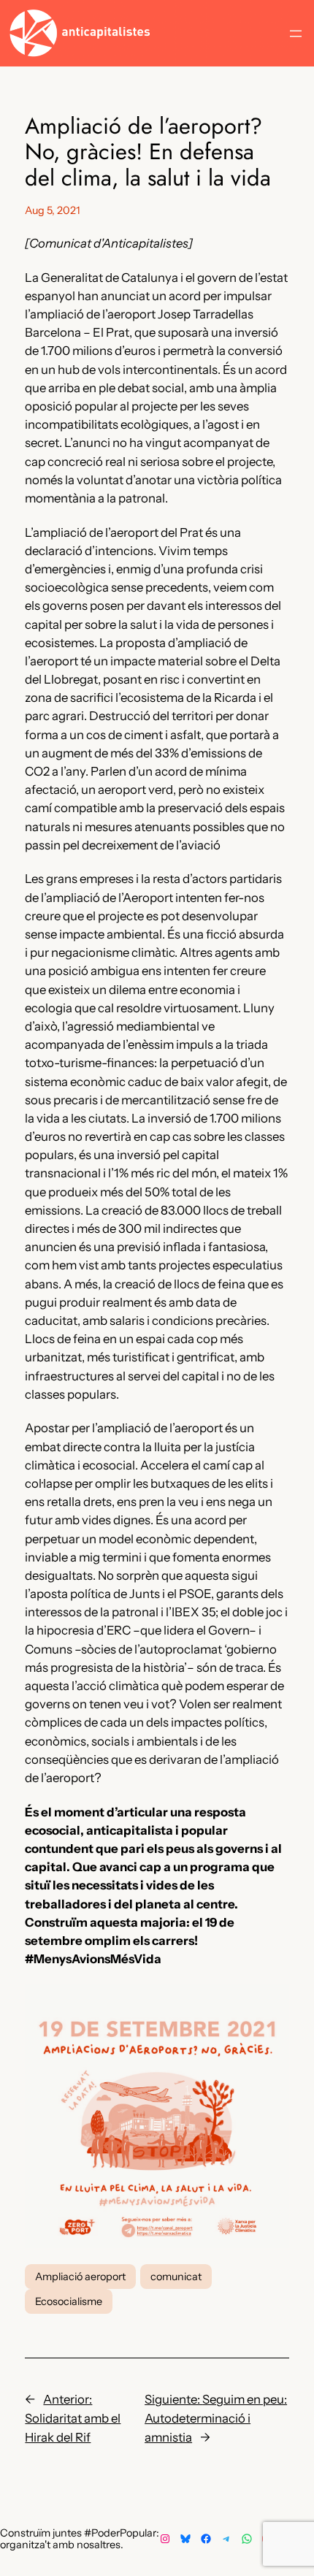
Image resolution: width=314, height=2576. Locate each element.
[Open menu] (296, 34)
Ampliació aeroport (80, 2277)
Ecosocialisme (69, 2301)
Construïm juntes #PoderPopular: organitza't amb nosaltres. (80, 2539)
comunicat (176, 2277)
